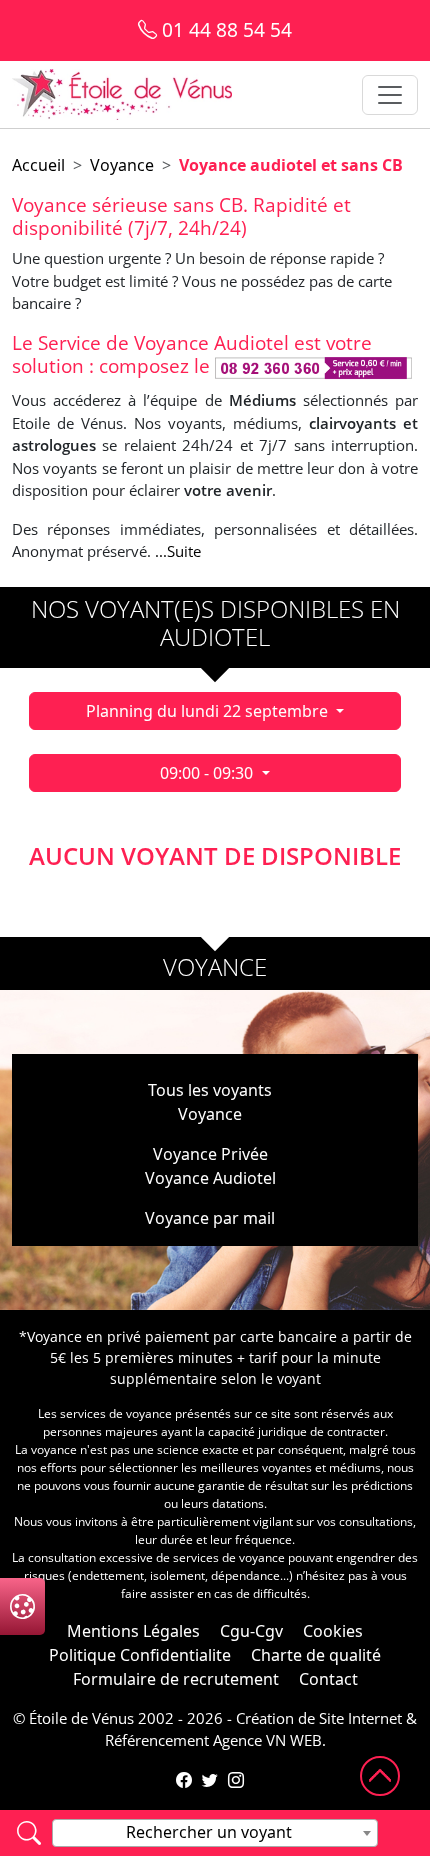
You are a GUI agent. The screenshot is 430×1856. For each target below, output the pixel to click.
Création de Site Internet (319, 1718)
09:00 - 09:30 (208, 773)
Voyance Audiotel (210, 1178)
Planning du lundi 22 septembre (209, 711)
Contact (328, 1679)
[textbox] (215, 1832)
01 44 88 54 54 (224, 29)
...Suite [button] (178, 551)
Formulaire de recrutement (176, 1679)
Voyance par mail (210, 1218)
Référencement (157, 1740)
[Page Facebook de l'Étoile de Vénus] (184, 1780)
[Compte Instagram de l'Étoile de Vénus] (236, 1780)
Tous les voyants (210, 1090)
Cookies (333, 1631)
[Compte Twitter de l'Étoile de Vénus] (210, 1780)
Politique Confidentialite (140, 1655)
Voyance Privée (210, 1154)
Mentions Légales (133, 1631)
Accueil (38, 165)
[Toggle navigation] (390, 95)
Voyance (122, 165)
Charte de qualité (316, 1655)
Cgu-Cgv (251, 1631)
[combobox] (215, 1833)
